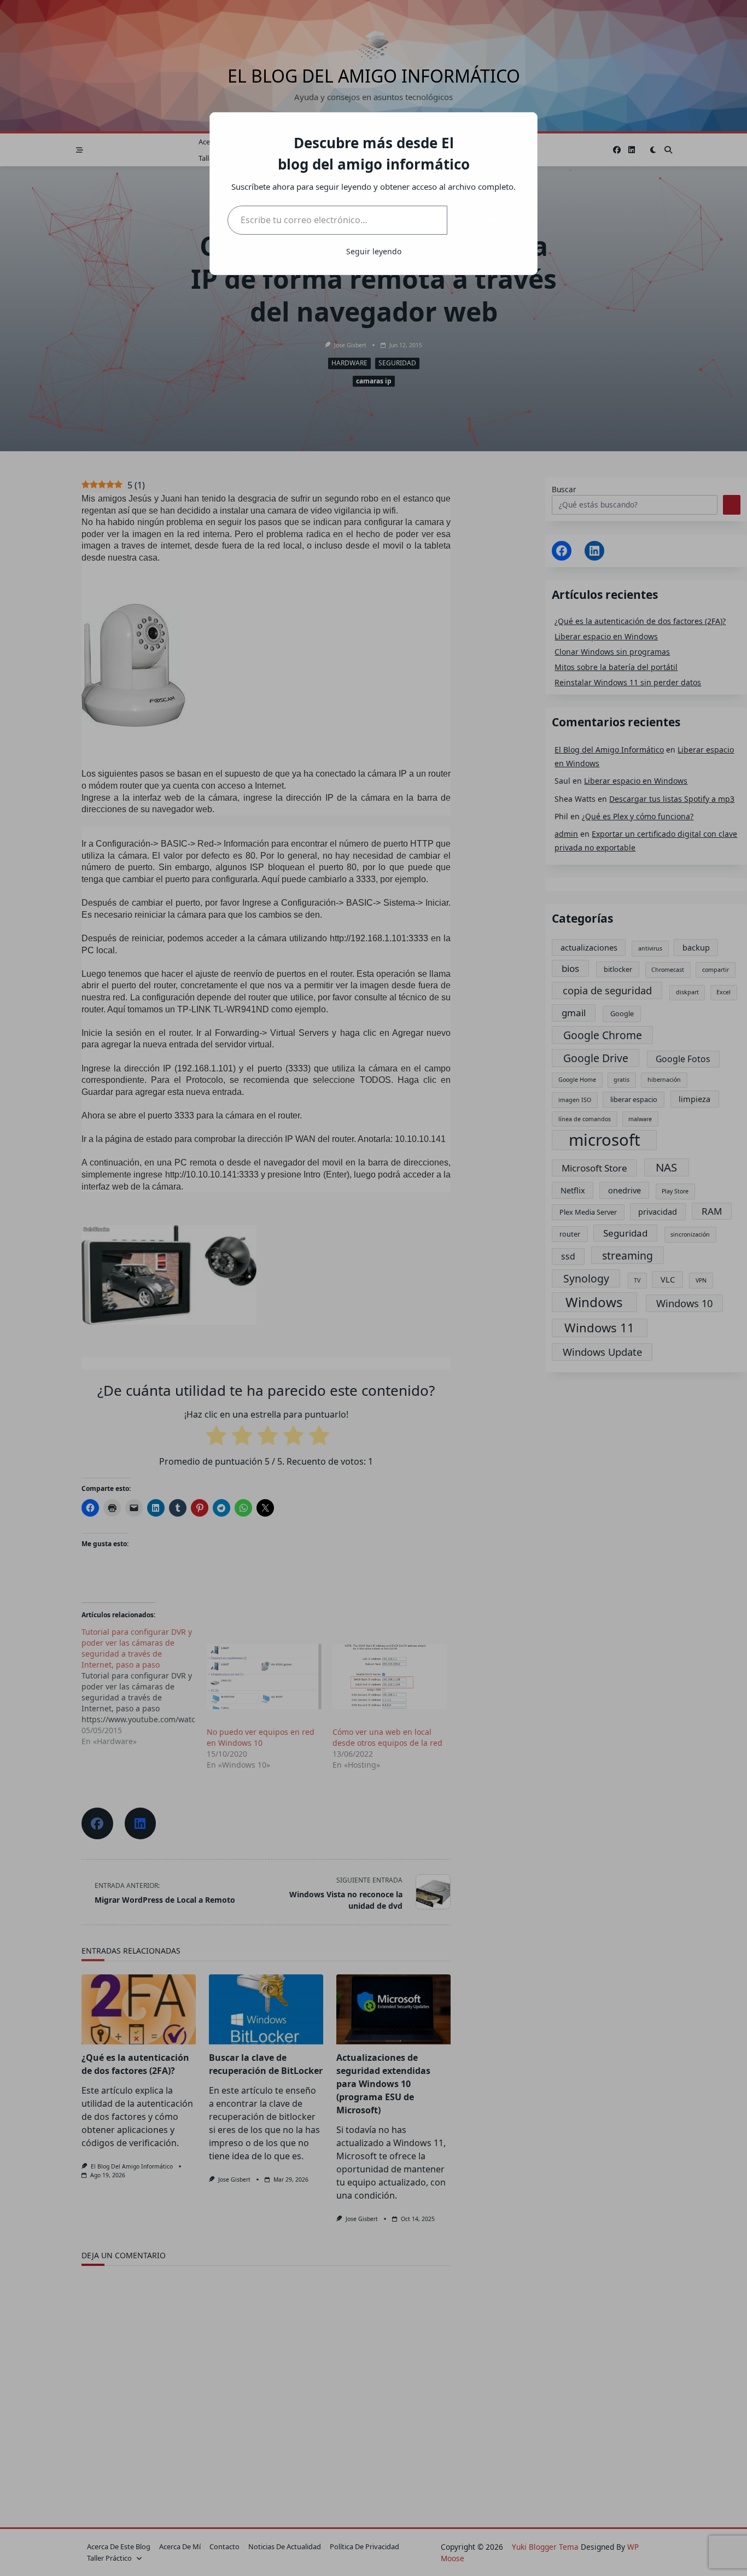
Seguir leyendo (374, 251)
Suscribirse (483, 220)
